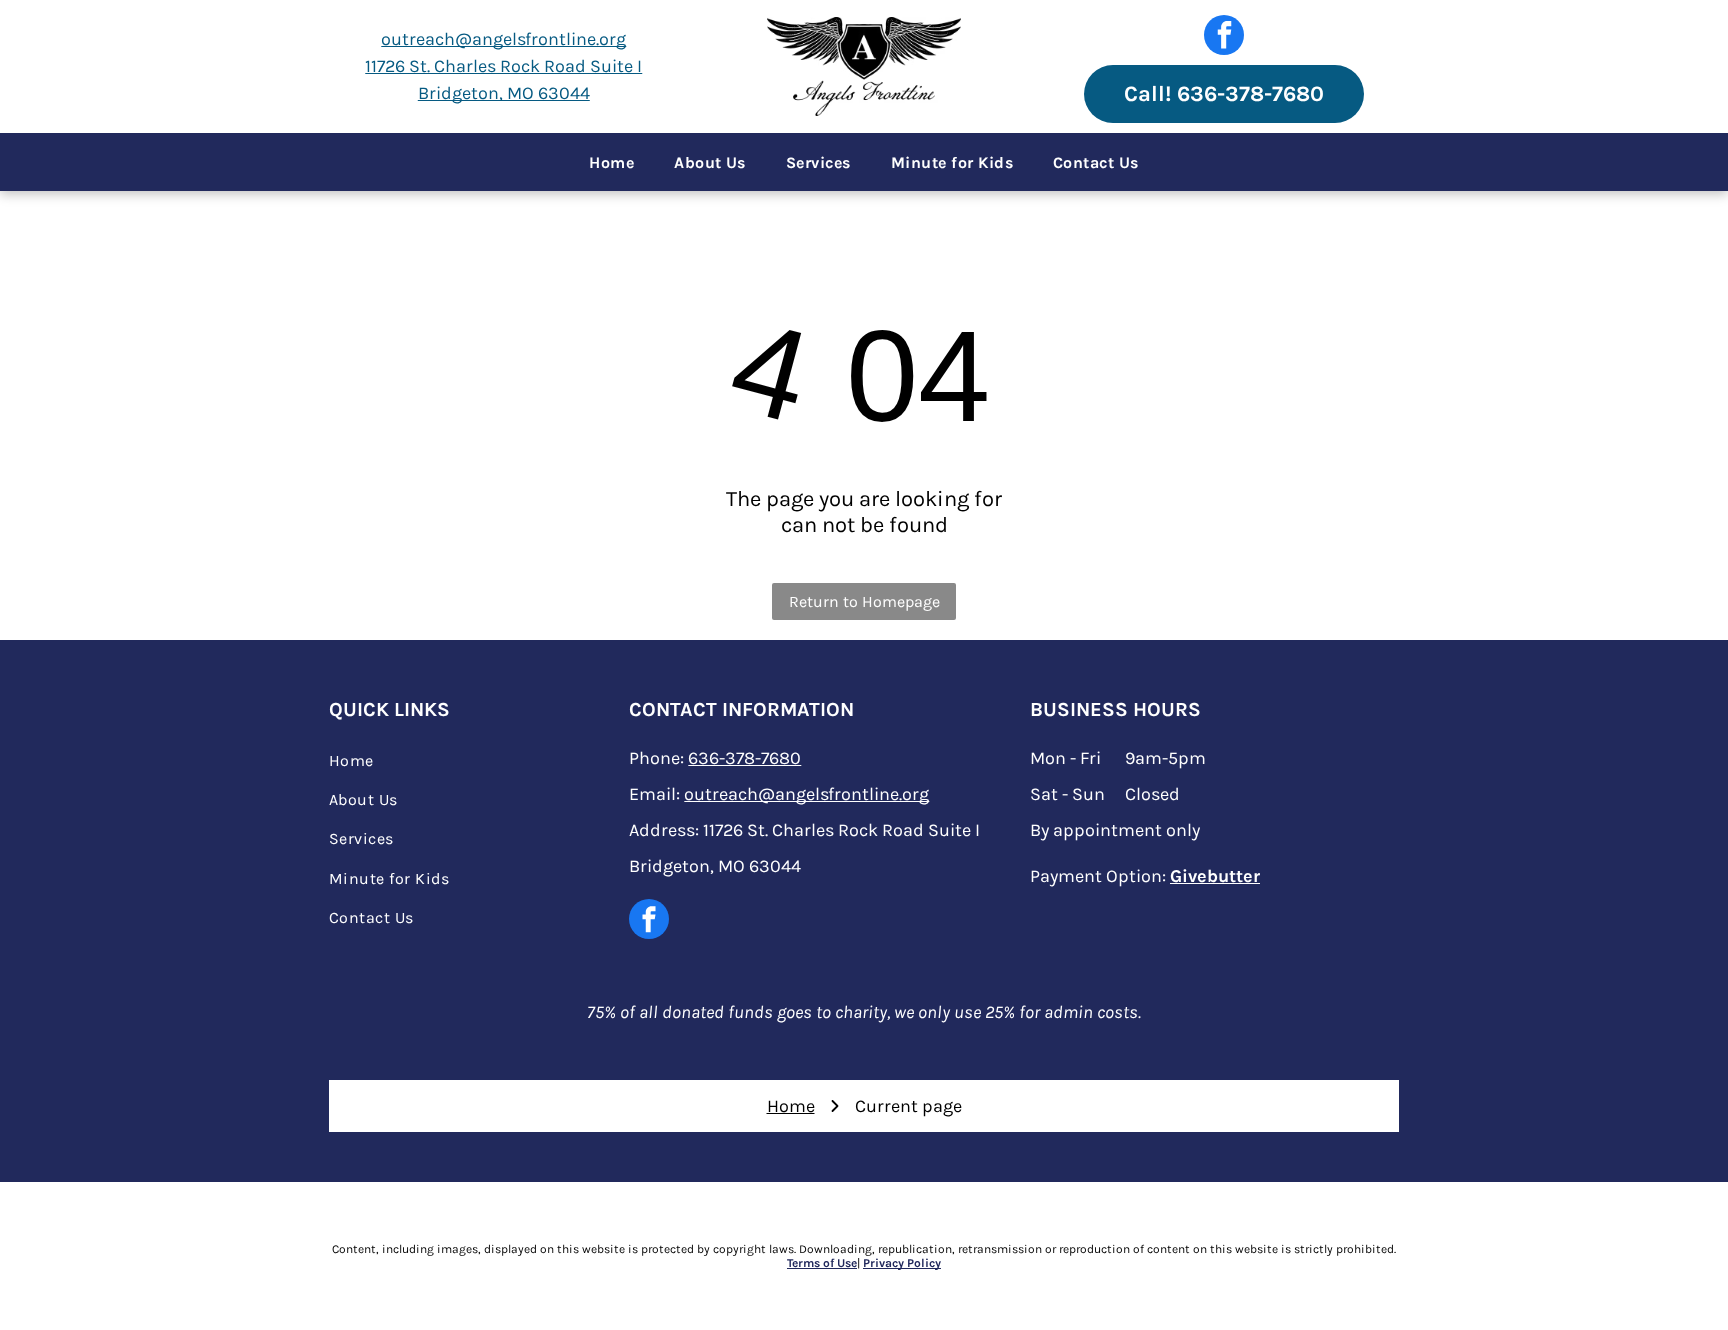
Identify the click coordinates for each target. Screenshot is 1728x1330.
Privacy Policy (902, 1263)
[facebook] (1224, 37)
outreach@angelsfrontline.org (503, 39)
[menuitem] (611, 162)
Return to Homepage (864, 601)
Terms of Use (822, 1263)
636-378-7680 (744, 758)
